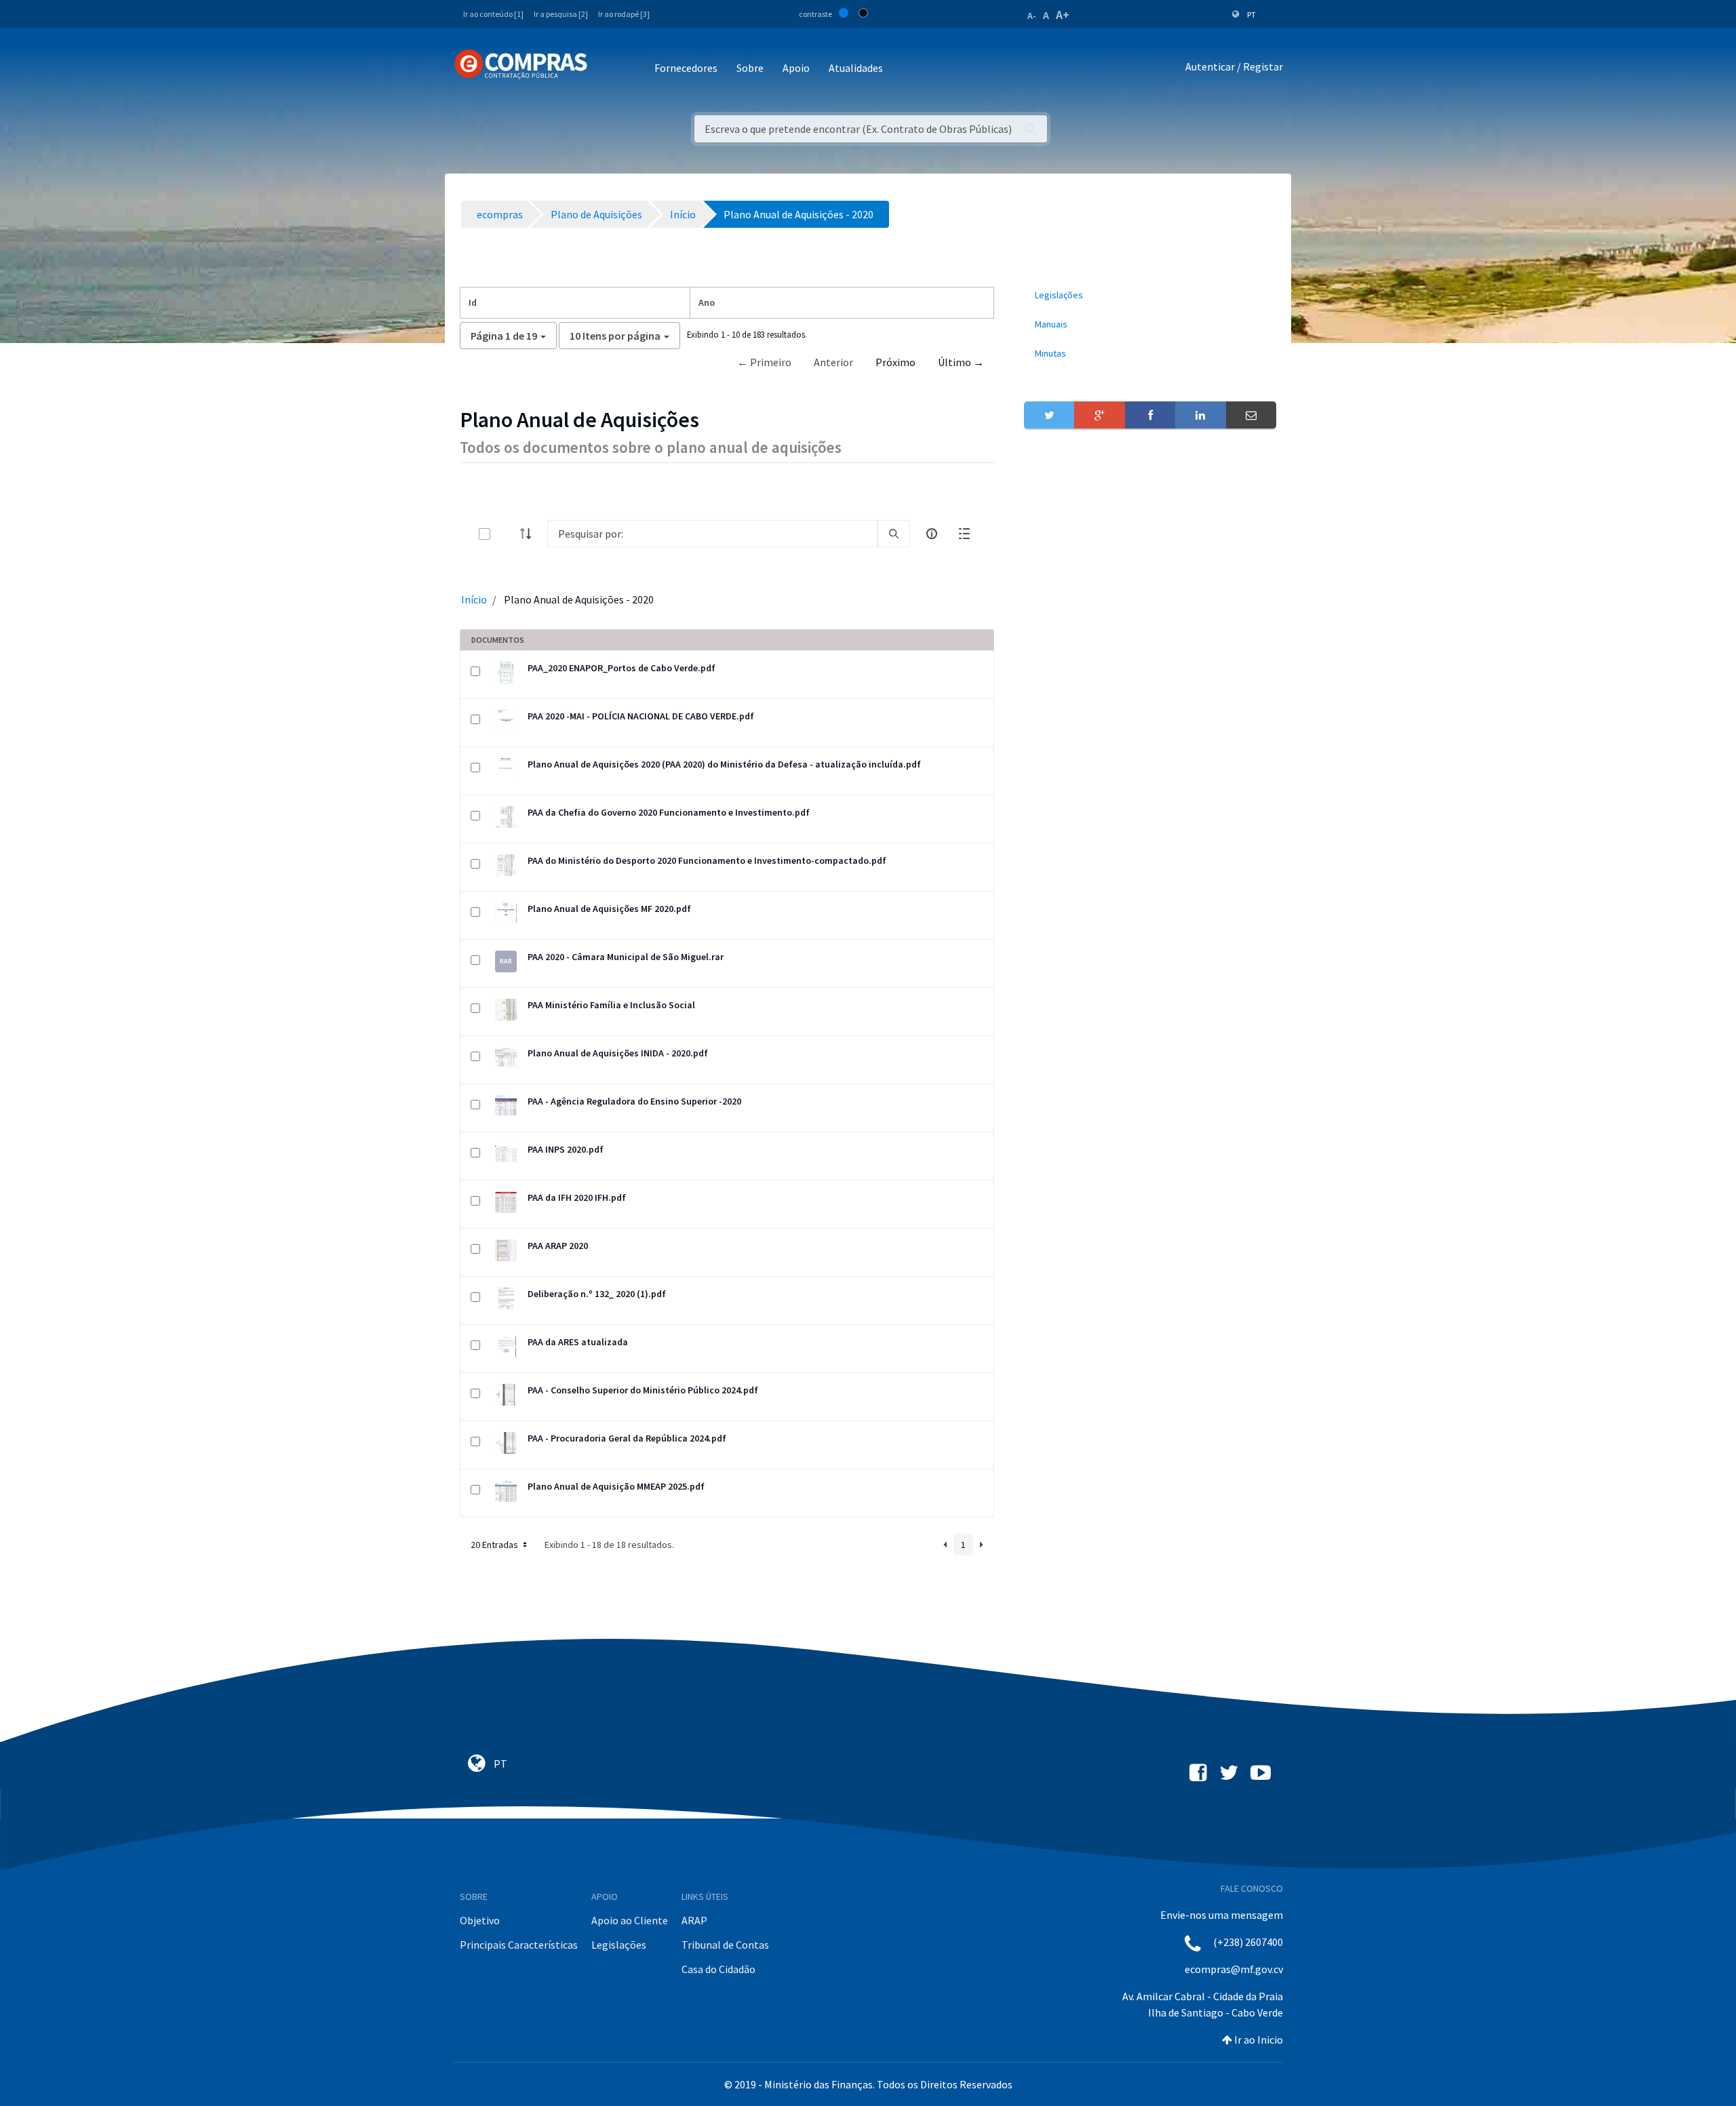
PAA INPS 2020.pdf (566, 1149)
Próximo (895, 362)
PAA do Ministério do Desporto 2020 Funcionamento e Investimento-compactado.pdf (707, 860)
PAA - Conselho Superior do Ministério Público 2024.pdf (643, 1390)
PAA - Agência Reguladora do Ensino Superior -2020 (634, 1101)
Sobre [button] (750, 68)
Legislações (619, 1945)
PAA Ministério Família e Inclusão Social (611, 1005)
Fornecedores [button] (686, 68)
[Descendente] (530, 534)
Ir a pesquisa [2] (561, 14)
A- (1032, 16)
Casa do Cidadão (718, 1969)
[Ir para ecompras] (521, 64)
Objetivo (480, 1920)
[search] (894, 534)
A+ (1063, 15)
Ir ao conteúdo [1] (493, 14)
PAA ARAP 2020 (558, 1246)
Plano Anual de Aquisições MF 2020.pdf (609, 909)
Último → (961, 362)
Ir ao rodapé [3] (624, 14)
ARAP (694, 1920)
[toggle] (507, 534)
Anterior (833, 362)
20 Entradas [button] (495, 1545)
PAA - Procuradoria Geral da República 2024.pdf (627, 1438)
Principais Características (519, 1945)
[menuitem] (1150, 295)
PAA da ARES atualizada (578, 1342)
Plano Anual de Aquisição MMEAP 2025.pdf (616, 1486)
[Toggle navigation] (607, 69)
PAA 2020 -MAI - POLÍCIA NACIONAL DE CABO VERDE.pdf (641, 716)
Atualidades (856, 68)
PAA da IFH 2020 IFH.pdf (577, 1197)
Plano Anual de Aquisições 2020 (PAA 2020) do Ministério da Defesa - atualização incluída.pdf (724, 764)
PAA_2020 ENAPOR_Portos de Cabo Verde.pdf (622, 668)
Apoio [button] (796, 68)
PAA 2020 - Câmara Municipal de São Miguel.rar (626, 957)
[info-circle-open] (932, 534)
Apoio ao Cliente (630, 1920)
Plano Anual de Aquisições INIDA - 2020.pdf (618, 1053)
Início (474, 599)
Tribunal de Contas (725, 1945)
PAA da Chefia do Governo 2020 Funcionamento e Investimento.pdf (669, 812)
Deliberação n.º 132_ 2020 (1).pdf (597, 1294)
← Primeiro (764, 362)
